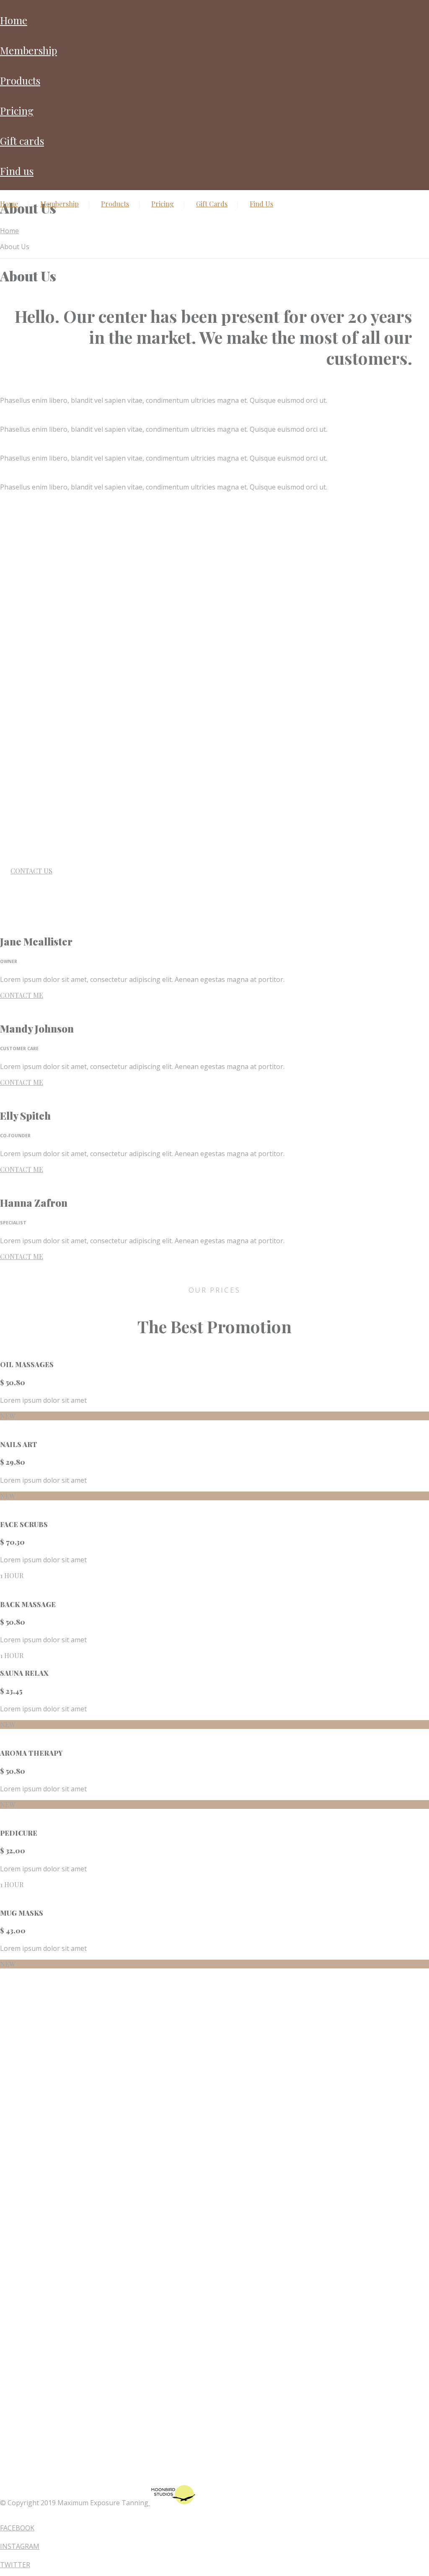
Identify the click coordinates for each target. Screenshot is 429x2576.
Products (20, 80)
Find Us (17, 171)
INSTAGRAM (20, 2546)
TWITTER (15, 2565)
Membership (28, 50)
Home (14, 20)
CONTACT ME (22, 995)
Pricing (17, 111)
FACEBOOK (17, 2528)
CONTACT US (31, 871)
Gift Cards (22, 141)
